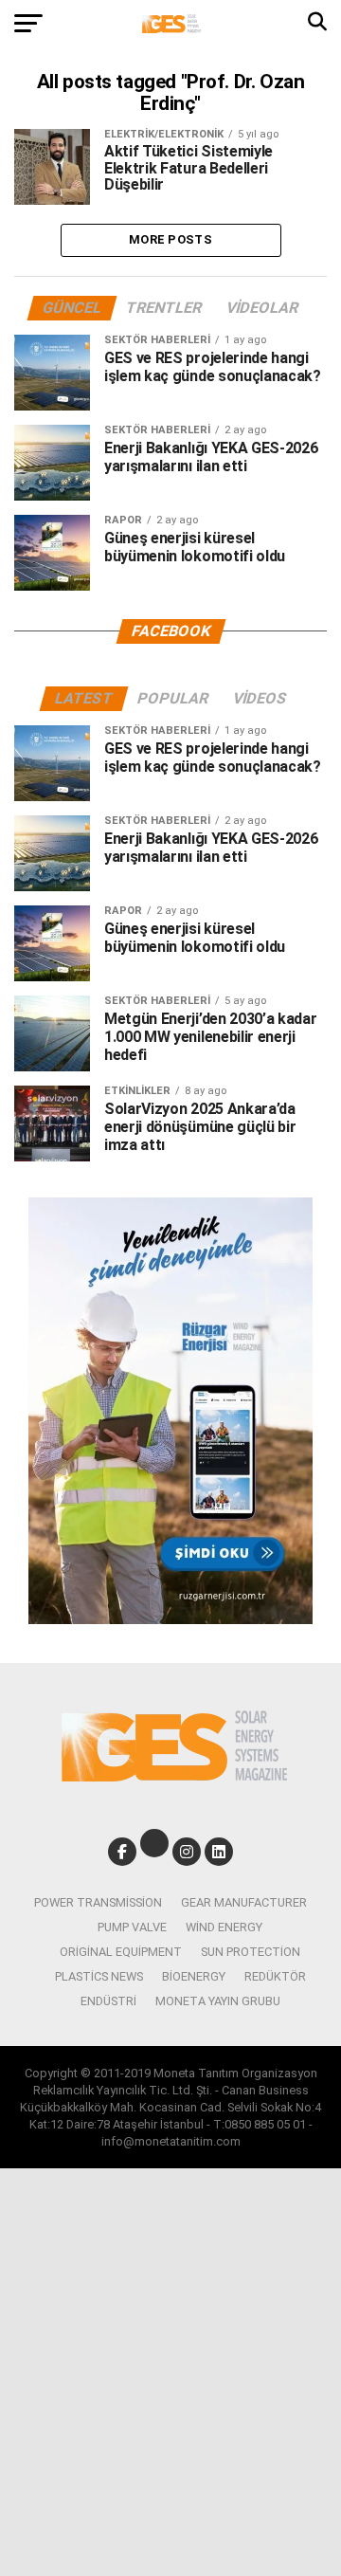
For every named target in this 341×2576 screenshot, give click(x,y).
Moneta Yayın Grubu (218, 2001)
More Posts (170, 239)
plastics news (99, 1976)
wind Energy (224, 1927)
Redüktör (275, 1976)
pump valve (132, 1927)
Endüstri (108, 2001)
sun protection (251, 1952)
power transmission (98, 1902)
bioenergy (194, 1976)
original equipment (121, 1952)
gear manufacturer (244, 1902)
